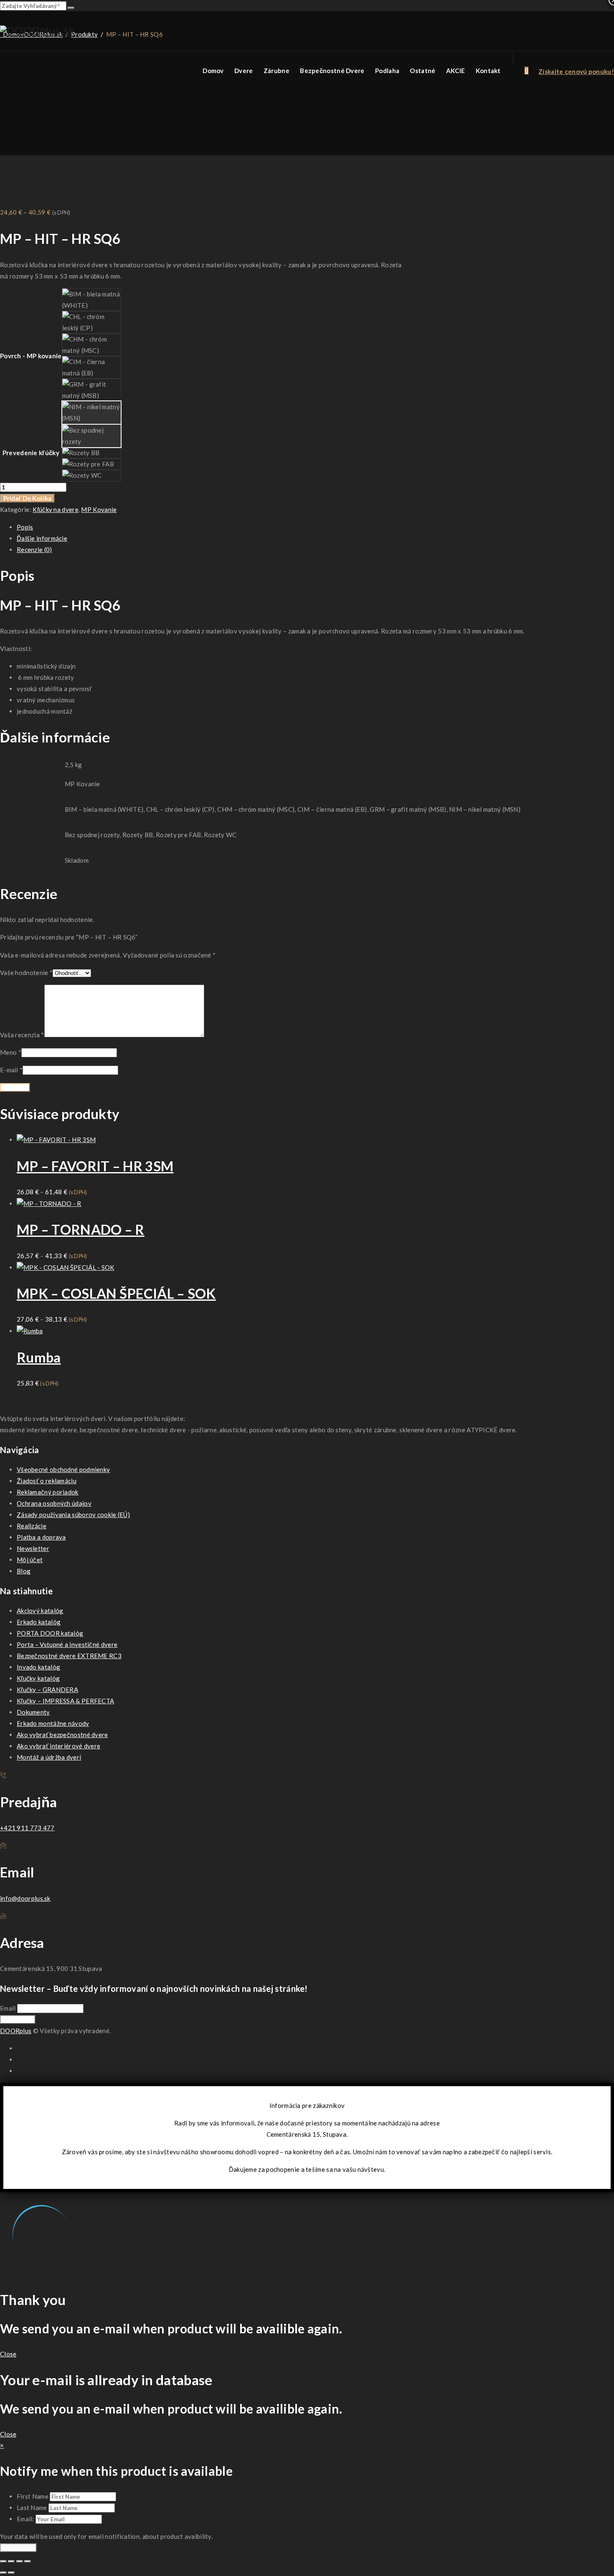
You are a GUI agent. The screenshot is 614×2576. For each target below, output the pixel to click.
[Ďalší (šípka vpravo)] (11, 2573)
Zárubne (277, 71)
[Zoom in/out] (3, 2561)
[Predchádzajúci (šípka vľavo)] (3, 2573)
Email (8, 2008)
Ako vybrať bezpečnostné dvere (62, 1735)
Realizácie (32, 1526)
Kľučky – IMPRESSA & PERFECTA (65, 1701)
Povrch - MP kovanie (31, 356)
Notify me (18, 2548)
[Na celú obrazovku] (11, 2561)
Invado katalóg (38, 1667)
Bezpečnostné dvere (332, 71)
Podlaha (387, 71)
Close (8, 2354)
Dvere (244, 71)
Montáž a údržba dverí (49, 1757)
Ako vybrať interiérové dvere (58, 1746)
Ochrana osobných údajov (54, 1503)
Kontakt (488, 71)
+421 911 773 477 (27, 1828)
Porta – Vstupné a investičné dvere (67, 1644)
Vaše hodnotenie (26, 973)
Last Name (32, 2508)
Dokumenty (33, 1712)
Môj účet (30, 1560)
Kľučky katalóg (38, 1678)
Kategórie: (16, 509)
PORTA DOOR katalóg (50, 1633)
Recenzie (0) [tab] (34, 550)
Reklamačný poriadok (48, 1492)
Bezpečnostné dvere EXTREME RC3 (69, 1656)
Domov (213, 71)
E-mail (11, 1070)
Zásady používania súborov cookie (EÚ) (73, 1515)
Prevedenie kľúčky (31, 453)
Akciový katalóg (40, 1611)
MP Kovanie (99, 509)
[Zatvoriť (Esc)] (28, 2561)
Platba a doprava (41, 1537)
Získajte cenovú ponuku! (576, 71)
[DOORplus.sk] (37, 31)
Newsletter (33, 1548)
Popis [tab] (25, 527)
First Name (33, 2496)
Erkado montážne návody (53, 1723)
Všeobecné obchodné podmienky (63, 1469)
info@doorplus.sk (25, 1898)
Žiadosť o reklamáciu (47, 1481)
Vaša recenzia (22, 1035)
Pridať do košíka (27, 498)
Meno (11, 1052)
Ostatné (422, 71)
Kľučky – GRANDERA (47, 1689)
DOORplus (16, 2031)
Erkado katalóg (39, 1622)
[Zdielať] (20, 2561)
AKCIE (456, 71)
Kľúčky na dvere (56, 509)
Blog (24, 1571)
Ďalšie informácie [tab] (42, 538)
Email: (26, 2519)
